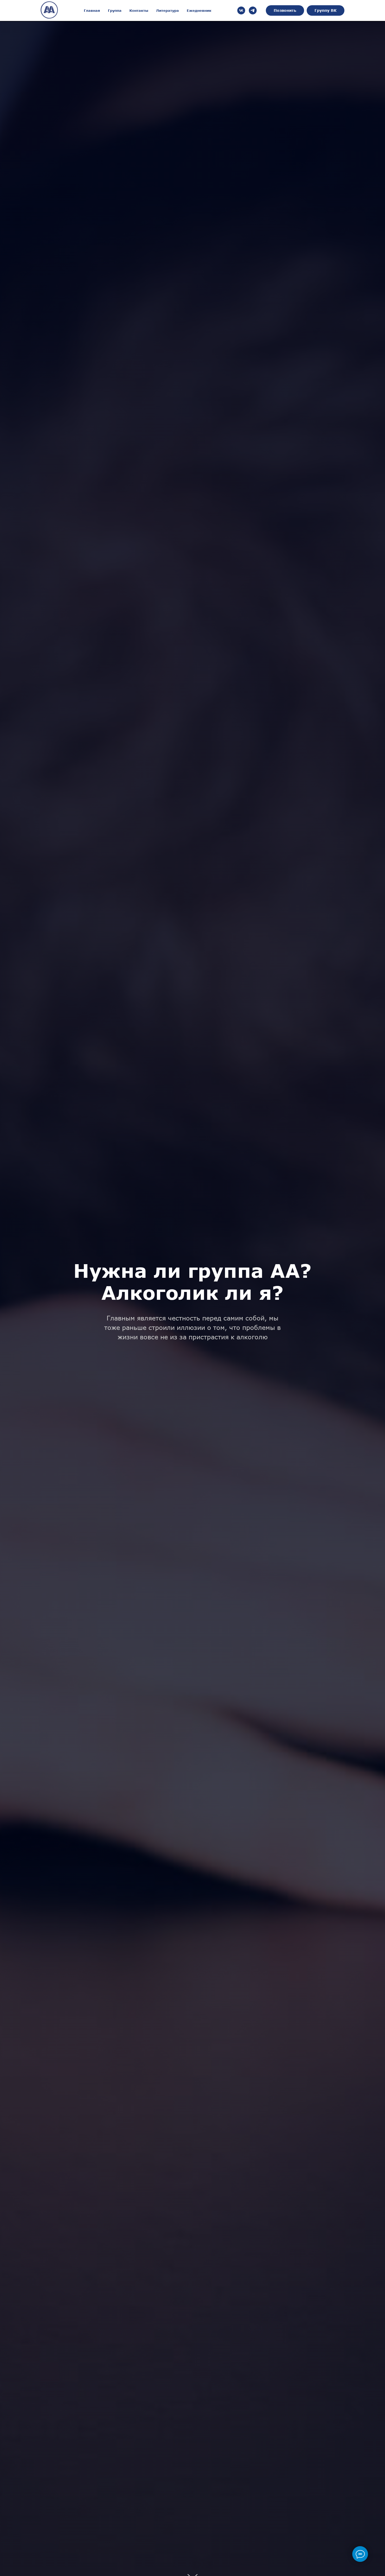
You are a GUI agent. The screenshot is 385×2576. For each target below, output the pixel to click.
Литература (167, 10)
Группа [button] (115, 10)
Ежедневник (199, 10)
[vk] (241, 10)
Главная (92, 10)
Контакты (139, 10)
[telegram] (253, 10)
